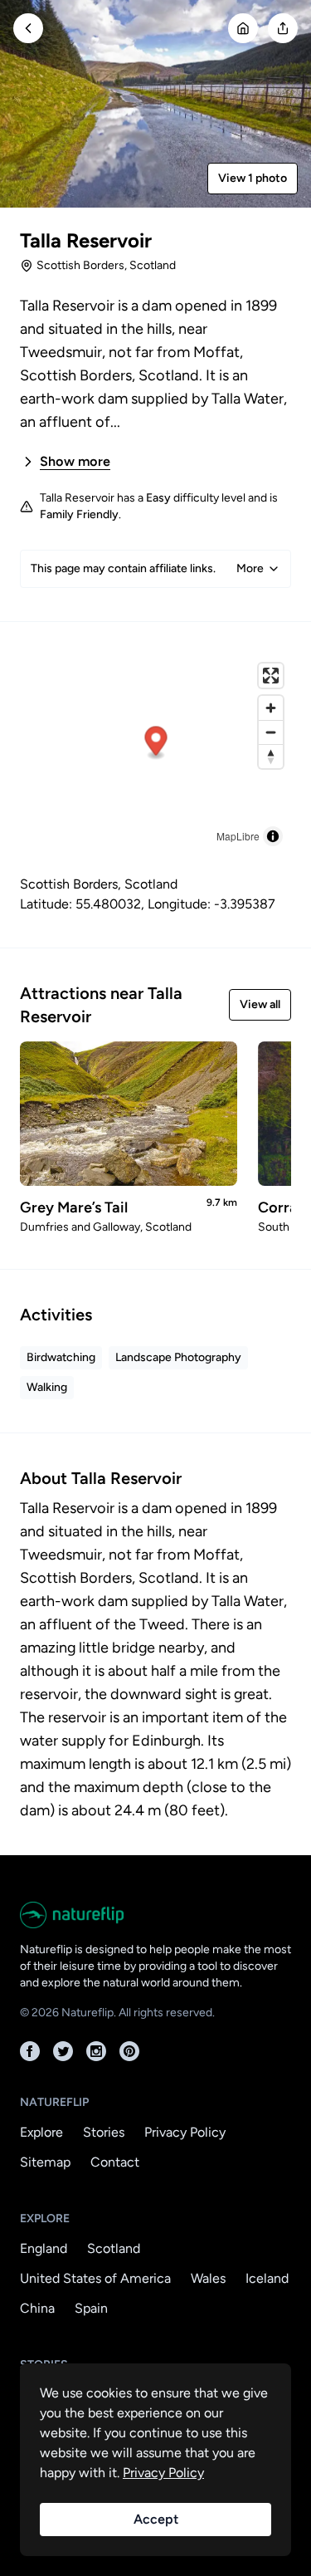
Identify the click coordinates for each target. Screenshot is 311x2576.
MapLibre (238, 836)
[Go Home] (243, 28)
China (37, 2308)
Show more (75, 461)
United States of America (95, 2278)
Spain (91, 2308)
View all (260, 1004)
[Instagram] (96, 2051)
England (44, 2248)
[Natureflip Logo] (155, 1915)
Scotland (114, 2248)
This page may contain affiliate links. (147, 568)
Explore (41, 2132)
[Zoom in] (271, 708)
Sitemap (45, 2162)
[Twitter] (63, 2051)
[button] (156, 743)
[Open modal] (283, 28)
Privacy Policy (185, 2132)
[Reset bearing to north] (271, 756)
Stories (104, 2132)
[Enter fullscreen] (271, 676)
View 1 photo (253, 178)
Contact (115, 2162)
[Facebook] (30, 2051)
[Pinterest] (129, 2051)
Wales (208, 2278)
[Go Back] (28, 28)
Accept (156, 2519)
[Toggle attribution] (273, 836)
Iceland (267, 2278)
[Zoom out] (271, 732)
